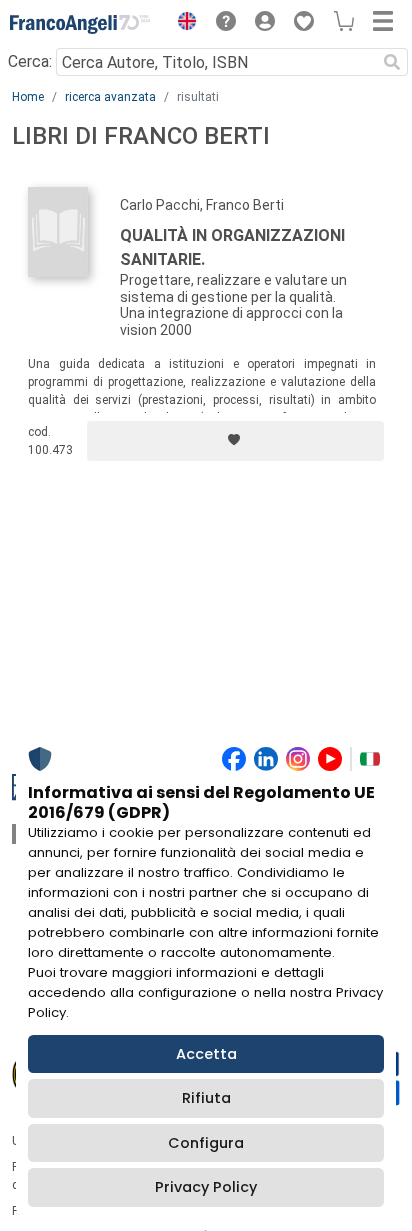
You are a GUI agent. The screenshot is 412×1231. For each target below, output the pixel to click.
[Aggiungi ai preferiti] (235, 441)
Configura (206, 1143)
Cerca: (30, 61)
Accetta (206, 1054)
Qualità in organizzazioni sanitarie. (232, 247)
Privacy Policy (206, 1187)
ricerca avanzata (110, 97)
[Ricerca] (392, 62)
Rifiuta (206, 1098)
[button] (182, 24)
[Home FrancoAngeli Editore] (80, 24)
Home (28, 97)
